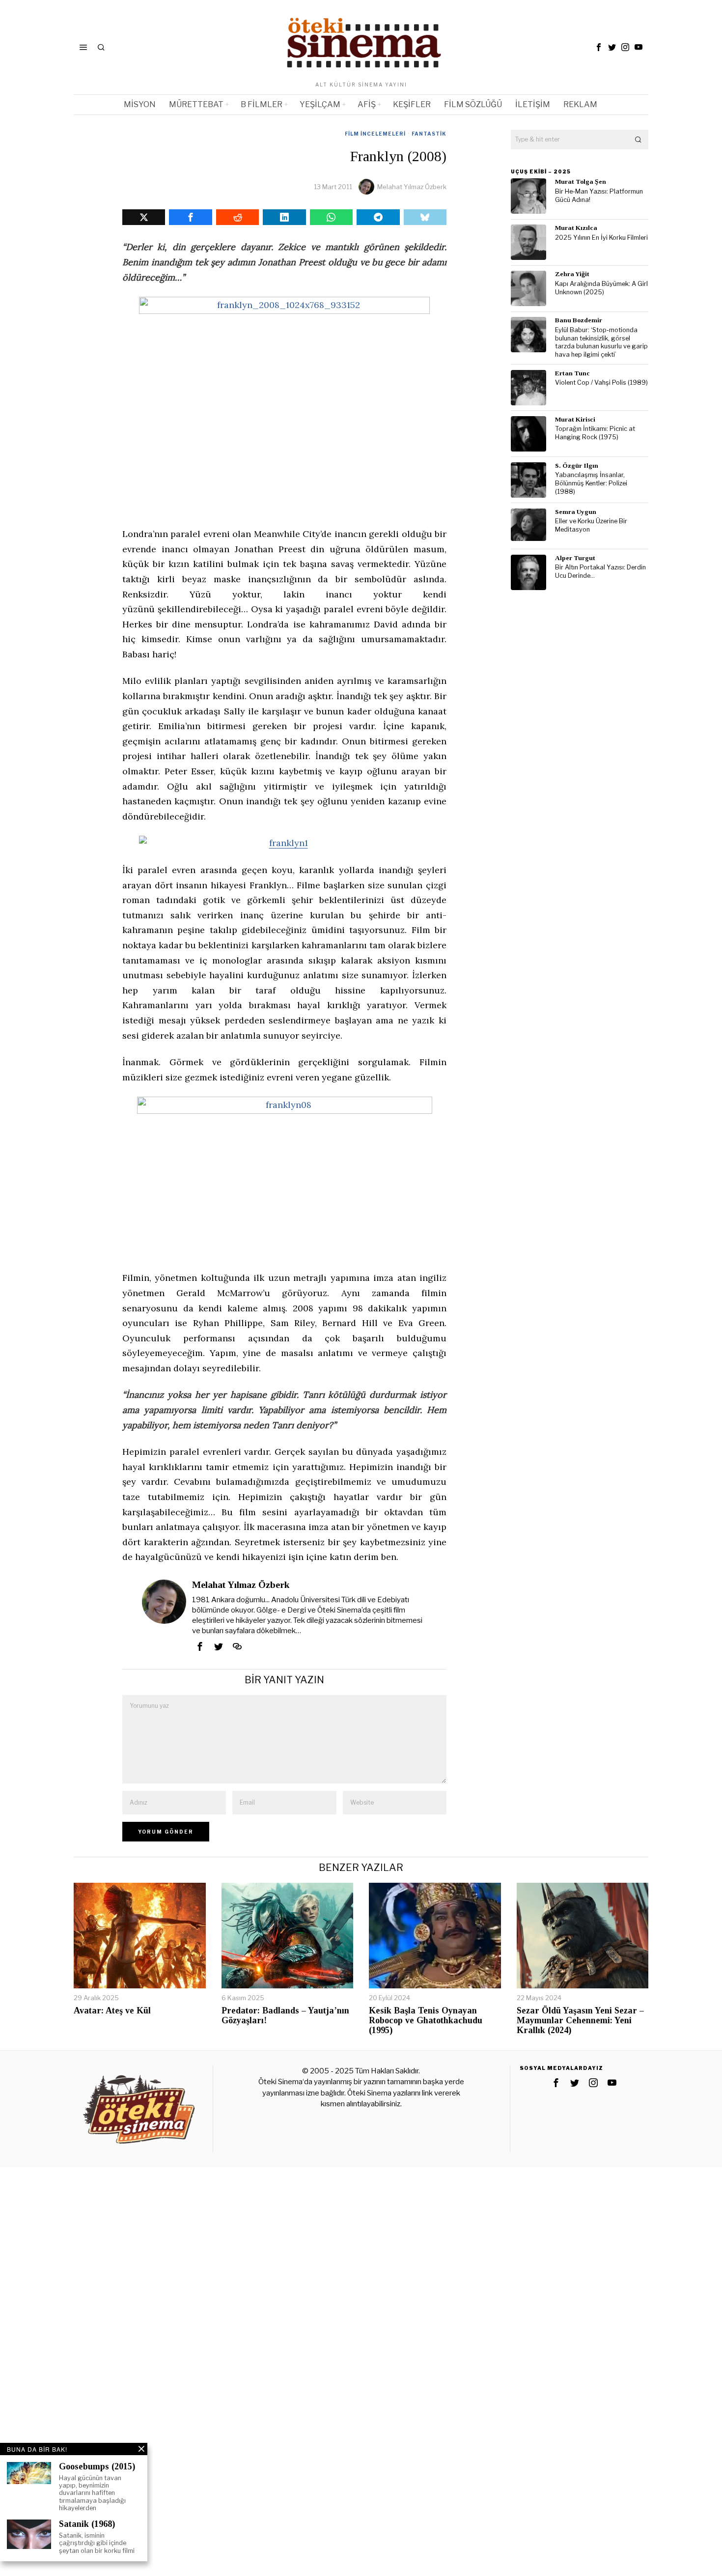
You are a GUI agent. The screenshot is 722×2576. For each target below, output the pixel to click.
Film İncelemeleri (375, 134)
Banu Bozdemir (579, 320)
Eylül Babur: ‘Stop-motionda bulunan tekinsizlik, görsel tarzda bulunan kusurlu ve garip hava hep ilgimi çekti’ (601, 342)
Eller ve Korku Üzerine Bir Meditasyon (591, 525)
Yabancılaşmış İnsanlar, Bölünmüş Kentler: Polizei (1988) (591, 483)
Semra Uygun (576, 512)
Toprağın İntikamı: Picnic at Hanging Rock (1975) (595, 433)
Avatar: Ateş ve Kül (112, 2011)
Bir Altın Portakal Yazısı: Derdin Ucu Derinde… (600, 571)
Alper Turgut (575, 558)
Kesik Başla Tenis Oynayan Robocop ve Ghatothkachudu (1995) (426, 2021)
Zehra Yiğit (572, 274)
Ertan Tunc (572, 373)
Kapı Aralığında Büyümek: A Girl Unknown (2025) (601, 288)
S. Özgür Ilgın (577, 466)
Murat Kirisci (575, 419)
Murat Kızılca (576, 228)
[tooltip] (599, 47)
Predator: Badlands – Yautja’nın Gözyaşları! (285, 2016)
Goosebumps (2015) (97, 2467)
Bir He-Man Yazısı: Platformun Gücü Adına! (599, 196)
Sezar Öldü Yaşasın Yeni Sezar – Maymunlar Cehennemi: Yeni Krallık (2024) (580, 2021)
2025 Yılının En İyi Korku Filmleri (601, 238)
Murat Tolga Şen (581, 182)
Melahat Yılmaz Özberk (412, 187)
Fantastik (429, 134)
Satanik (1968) (87, 2524)
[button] (639, 140)
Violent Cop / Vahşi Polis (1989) (601, 382)
